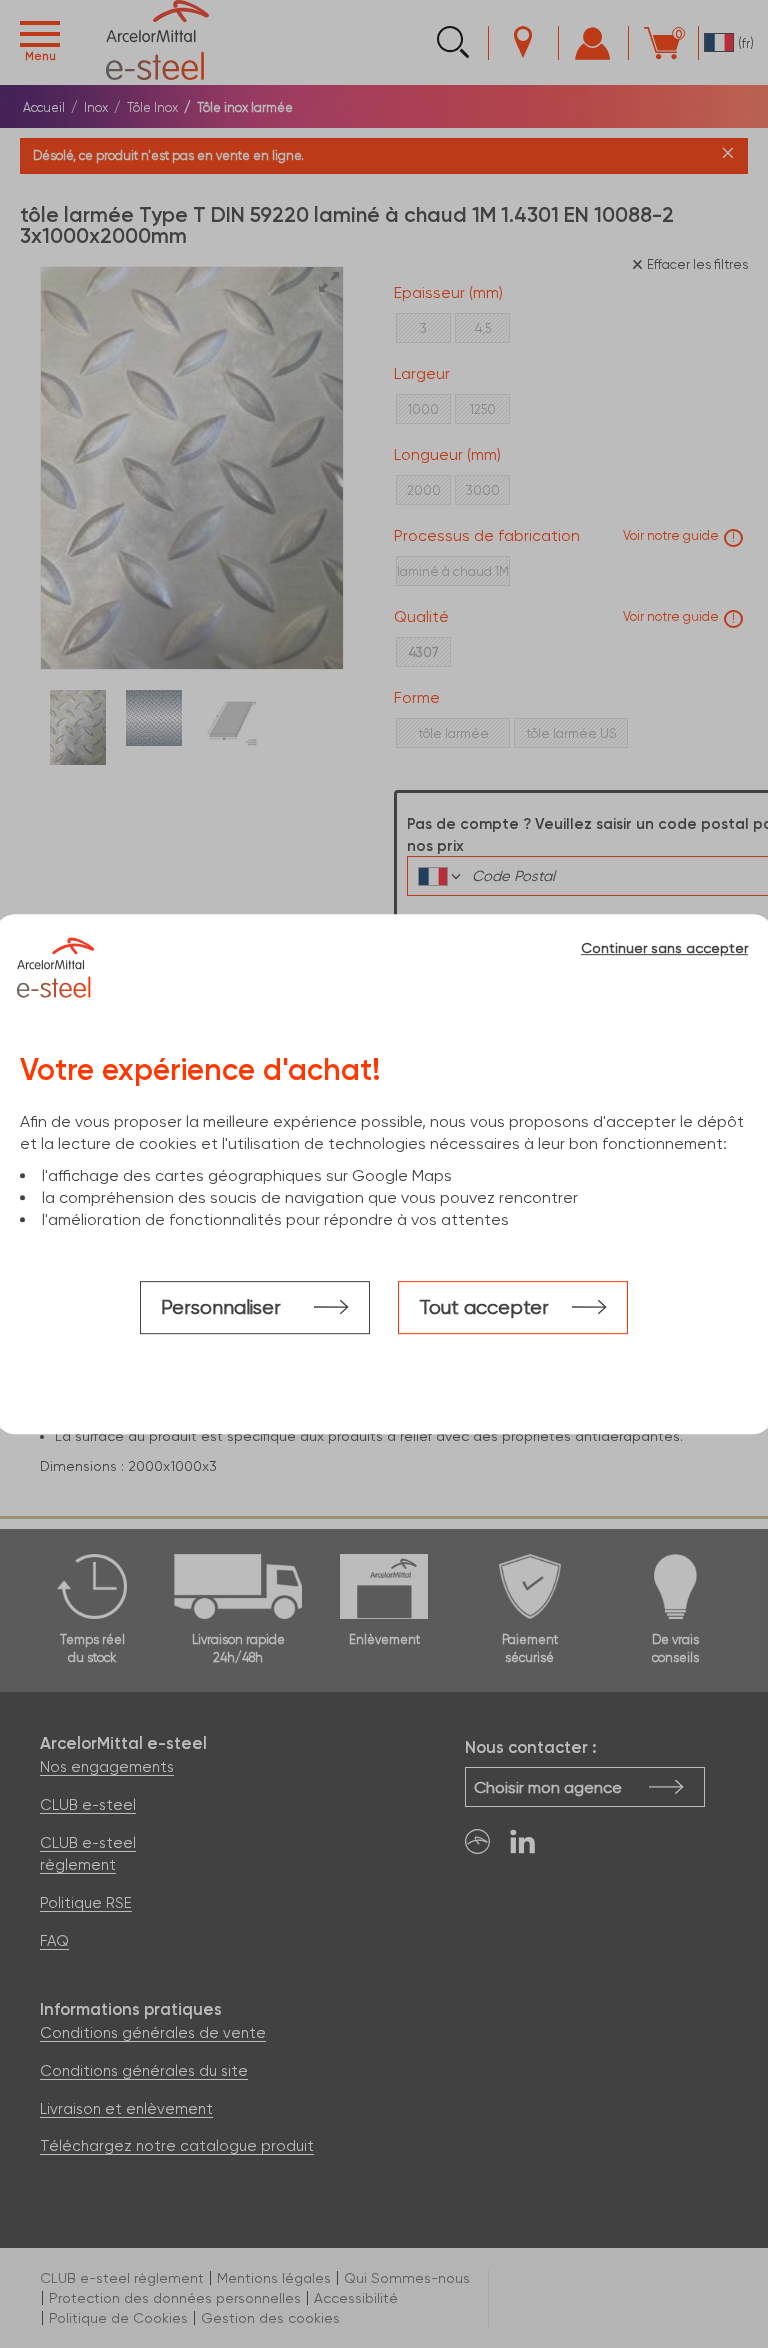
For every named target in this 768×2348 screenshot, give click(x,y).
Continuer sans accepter (664, 948)
